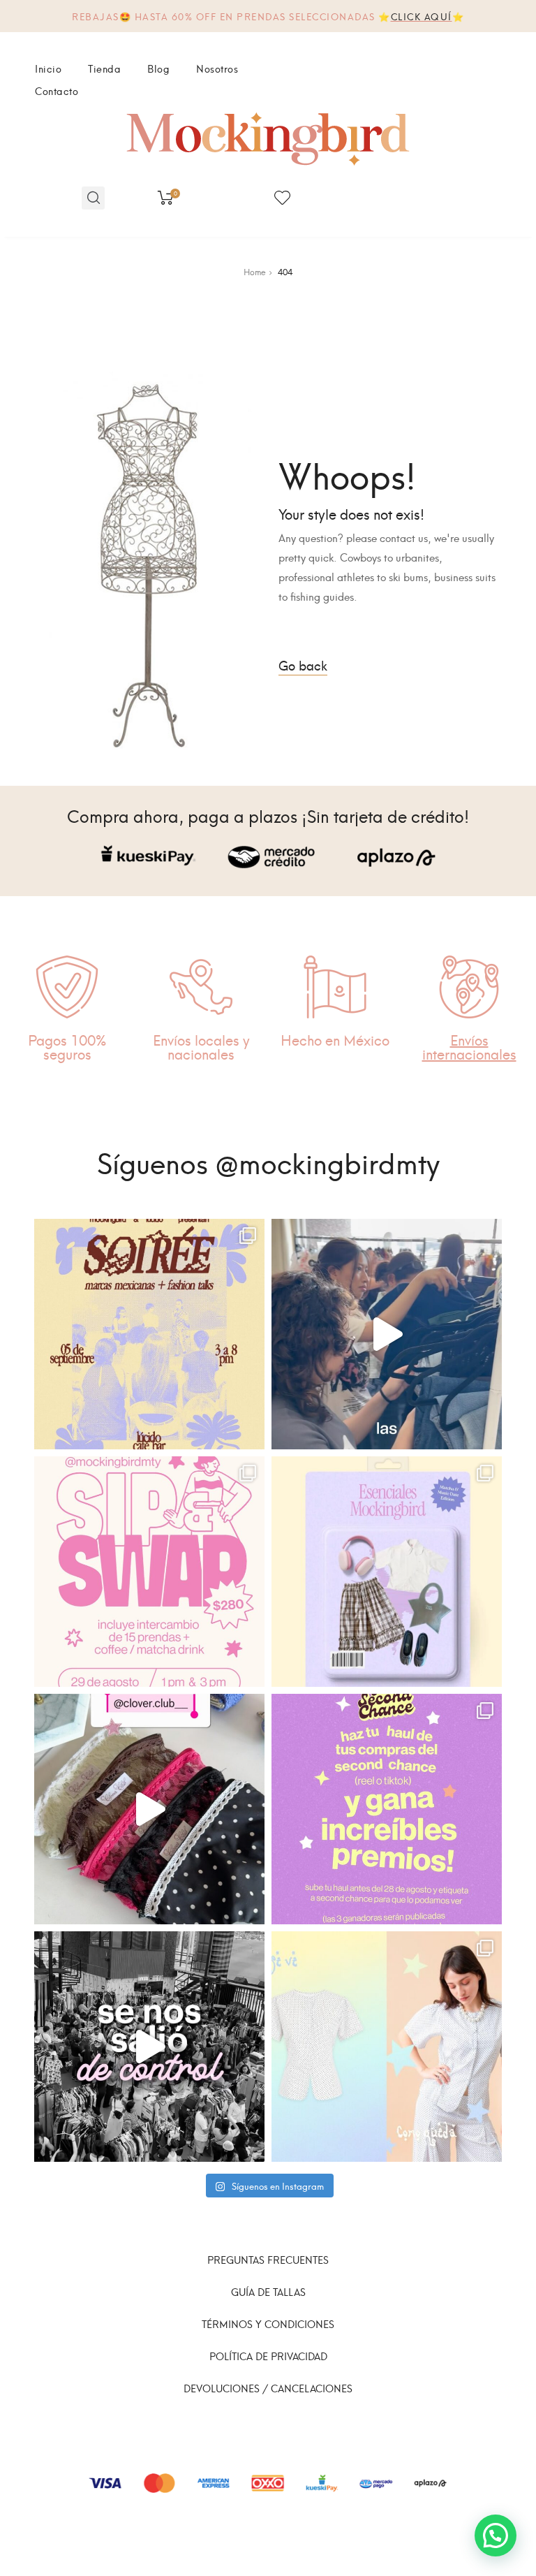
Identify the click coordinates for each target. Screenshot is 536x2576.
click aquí (422, 16)
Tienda (104, 68)
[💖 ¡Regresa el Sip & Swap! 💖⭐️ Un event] (149, 1572)
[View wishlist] (282, 198)
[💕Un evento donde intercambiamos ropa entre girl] (387, 1334)
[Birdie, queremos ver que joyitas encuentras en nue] (387, 1809)
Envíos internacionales (469, 1046)
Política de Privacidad (268, 2356)
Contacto (57, 90)
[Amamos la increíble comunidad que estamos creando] (149, 2047)
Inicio (48, 68)
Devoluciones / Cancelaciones (268, 2388)
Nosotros (217, 68)
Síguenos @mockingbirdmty (268, 1161)
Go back (303, 665)
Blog (158, 68)
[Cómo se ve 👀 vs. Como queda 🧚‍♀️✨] (387, 2047)
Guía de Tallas (268, 2291)
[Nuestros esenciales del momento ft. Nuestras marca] (387, 1572)
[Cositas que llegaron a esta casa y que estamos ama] (149, 1809)
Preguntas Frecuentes (268, 2259)
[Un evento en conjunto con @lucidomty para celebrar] (149, 1334)
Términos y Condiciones (268, 2323)
